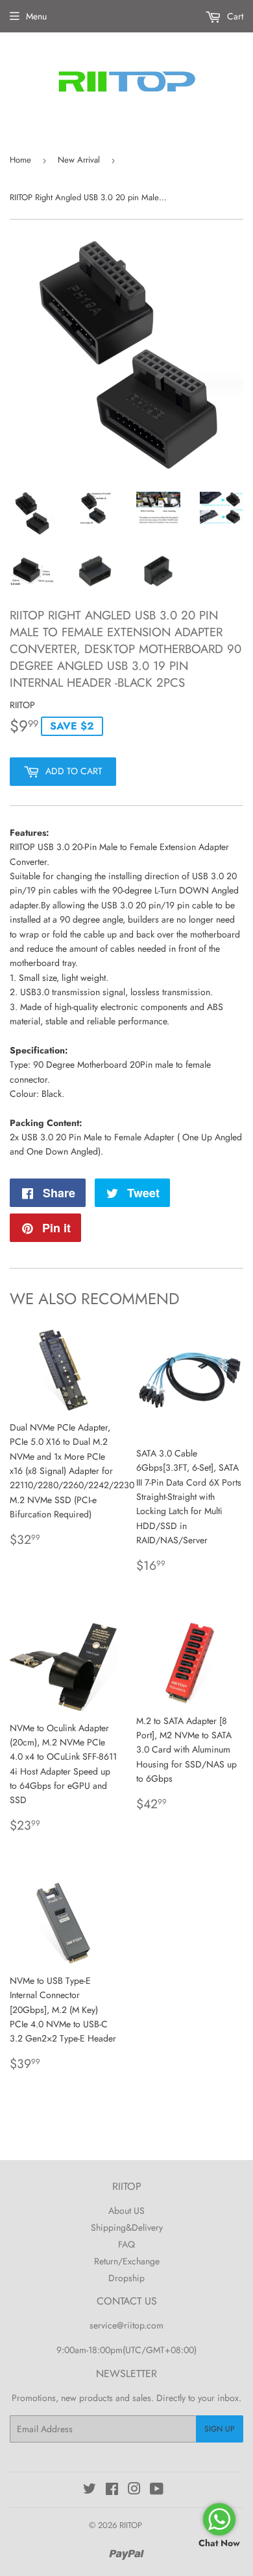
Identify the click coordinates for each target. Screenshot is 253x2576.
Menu (36, 16)
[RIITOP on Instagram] (134, 2490)
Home (20, 160)
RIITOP (131, 2525)
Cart (234, 16)
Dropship (126, 2278)
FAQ (126, 2244)
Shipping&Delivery (127, 2227)
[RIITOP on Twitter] (90, 2490)
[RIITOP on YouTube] (157, 2490)
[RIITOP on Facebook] (112, 2490)
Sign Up (220, 2429)
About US (126, 2211)
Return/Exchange (127, 2261)
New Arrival (79, 160)
